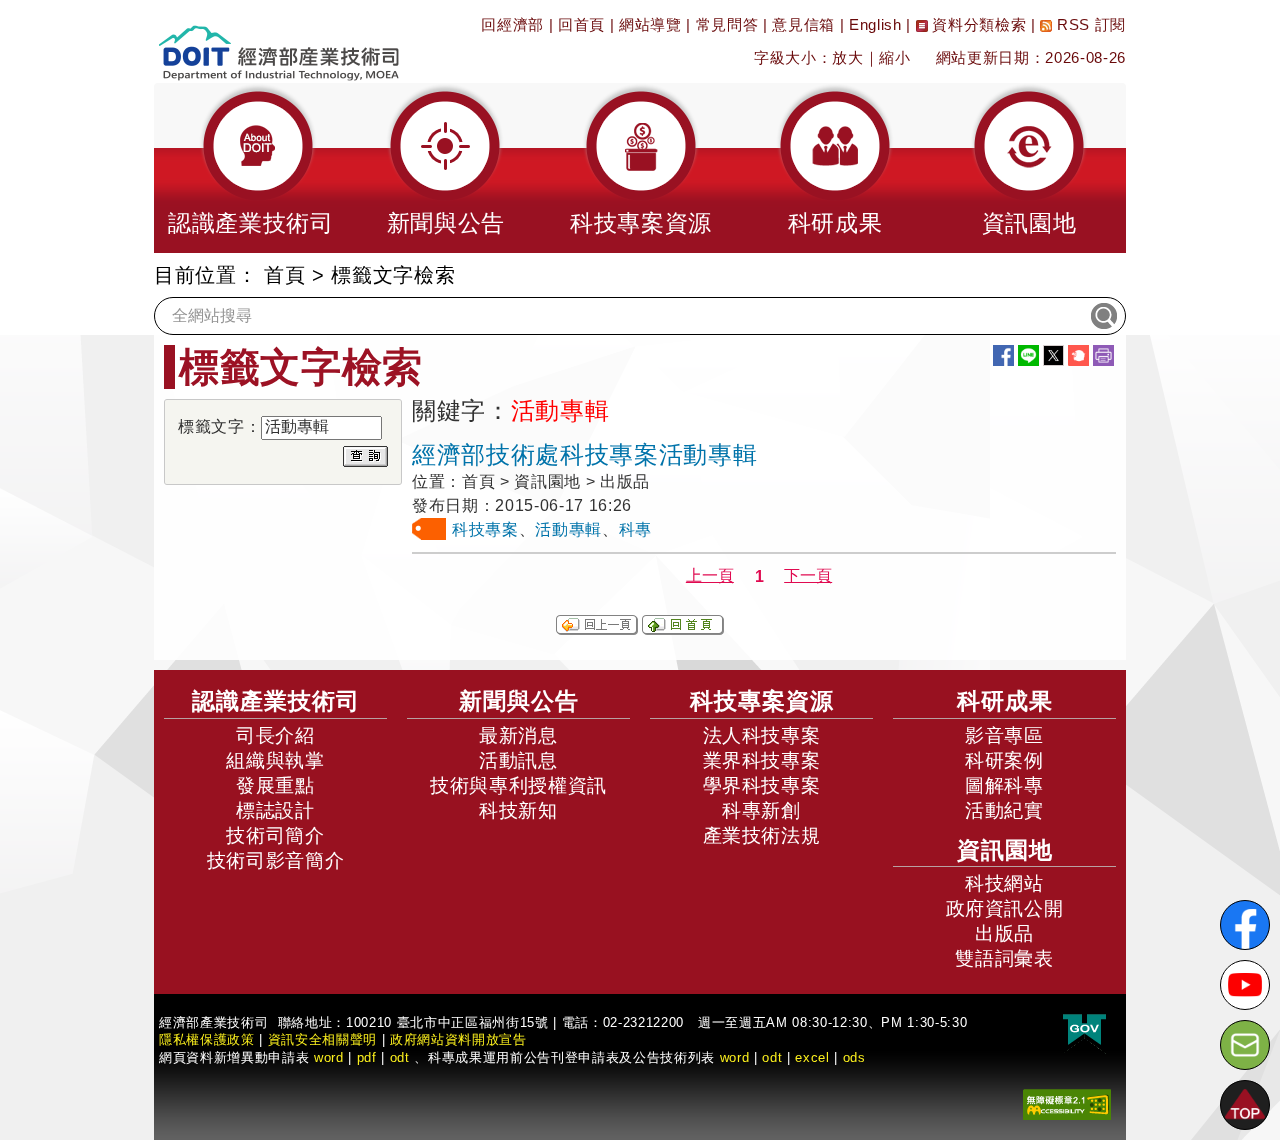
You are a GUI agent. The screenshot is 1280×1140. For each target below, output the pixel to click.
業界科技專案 (762, 760)
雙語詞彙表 (1004, 958)
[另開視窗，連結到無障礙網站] (1067, 1103)
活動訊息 (518, 760)
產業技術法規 (762, 835)
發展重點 (275, 785)
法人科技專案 (762, 735)
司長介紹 (275, 735)
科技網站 (1004, 883)
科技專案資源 (762, 701)
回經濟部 (512, 24)
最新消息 (518, 735)
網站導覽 (650, 24)
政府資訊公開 (1005, 908)
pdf (367, 1057)
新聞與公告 (519, 701)
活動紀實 (1004, 810)
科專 (635, 529)
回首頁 (581, 24)
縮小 (894, 57)
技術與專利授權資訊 (518, 785)
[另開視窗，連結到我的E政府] (1084, 1030)
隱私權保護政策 (207, 1039)
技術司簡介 (275, 835)
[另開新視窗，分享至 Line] (1028, 355)
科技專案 (485, 529)
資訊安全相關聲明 (322, 1039)
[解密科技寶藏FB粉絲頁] (1245, 925)
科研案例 (1004, 760)
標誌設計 (275, 810)
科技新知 (518, 810)
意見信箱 (803, 24)
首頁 (284, 275)
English (875, 24)
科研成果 (1005, 701)
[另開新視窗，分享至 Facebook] (1003, 355)
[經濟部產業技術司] (278, 40)
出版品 (1004, 933)
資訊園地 (1005, 850)
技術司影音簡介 (276, 860)
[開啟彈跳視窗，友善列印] (1103, 355)
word (735, 1057)
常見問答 (727, 24)
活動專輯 (568, 529)
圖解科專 (1004, 785)
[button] (251, 168)
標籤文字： (219, 426)
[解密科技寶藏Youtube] (1245, 985)
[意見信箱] (1245, 1045)
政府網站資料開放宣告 (458, 1039)
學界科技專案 (762, 785)
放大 (847, 57)
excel (812, 1057)
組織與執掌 (275, 760)
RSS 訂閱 (1089, 24)
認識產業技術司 (276, 701)
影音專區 (1004, 735)
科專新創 (761, 810)
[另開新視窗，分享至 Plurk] (1078, 355)
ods (854, 1057)
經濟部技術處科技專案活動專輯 (584, 454)
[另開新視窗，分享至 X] (1053, 355)
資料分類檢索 (977, 24)
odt (400, 1057)
